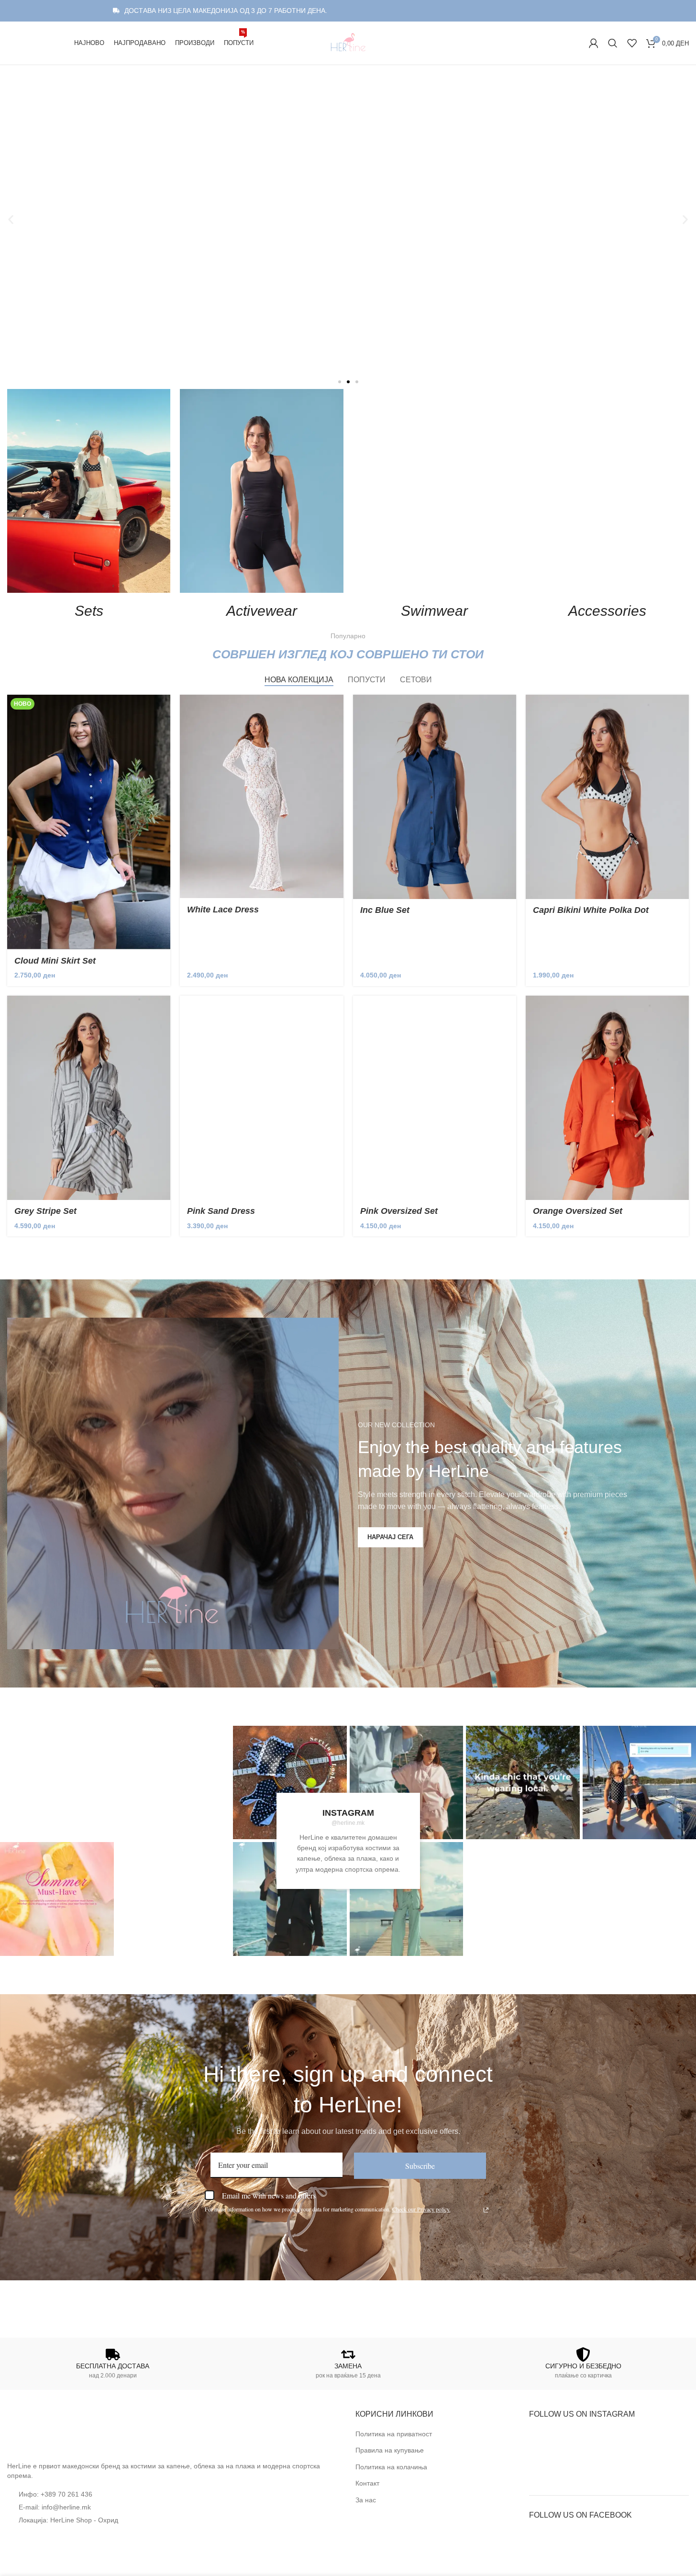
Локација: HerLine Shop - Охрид (68, 2520)
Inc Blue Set (385, 910)
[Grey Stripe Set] (89, 1098)
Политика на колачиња (391, 2467)
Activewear (262, 611)
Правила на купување (390, 2450)
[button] (11, 220)
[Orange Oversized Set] (607, 1098)
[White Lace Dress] (261, 796)
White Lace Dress (223, 910)
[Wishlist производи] (632, 43)
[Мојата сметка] (594, 43)
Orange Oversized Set (578, 1211)
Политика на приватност (394, 2434)
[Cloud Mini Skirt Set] (89, 822)
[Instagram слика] (57, 1783)
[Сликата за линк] (43, 2430)
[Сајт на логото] (348, 43)
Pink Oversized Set (399, 1211)
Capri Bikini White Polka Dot (591, 910)
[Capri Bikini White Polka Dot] (607, 797)
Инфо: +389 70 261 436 (55, 2494)
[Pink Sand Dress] (261, 1098)
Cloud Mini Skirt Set (55, 961)
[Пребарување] (613, 43)
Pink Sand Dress (221, 1211)
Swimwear (434, 611)
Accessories (607, 611)
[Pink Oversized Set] (435, 1098)
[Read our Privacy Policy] (486, 2210)
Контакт (367, 2483)
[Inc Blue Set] (435, 797)
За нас (366, 2500)
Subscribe (420, 2166)
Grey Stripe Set (45, 1211)
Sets (89, 611)
